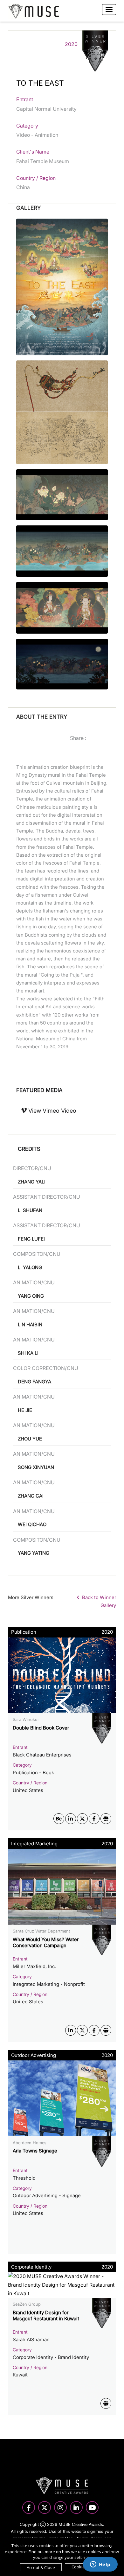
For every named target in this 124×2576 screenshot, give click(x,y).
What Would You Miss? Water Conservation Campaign (46, 1943)
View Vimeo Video (52, 1111)
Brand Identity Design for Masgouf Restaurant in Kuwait (46, 2316)
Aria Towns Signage (35, 2151)
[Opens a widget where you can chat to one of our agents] (100, 2565)
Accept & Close (41, 2567)
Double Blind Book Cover (41, 1728)
